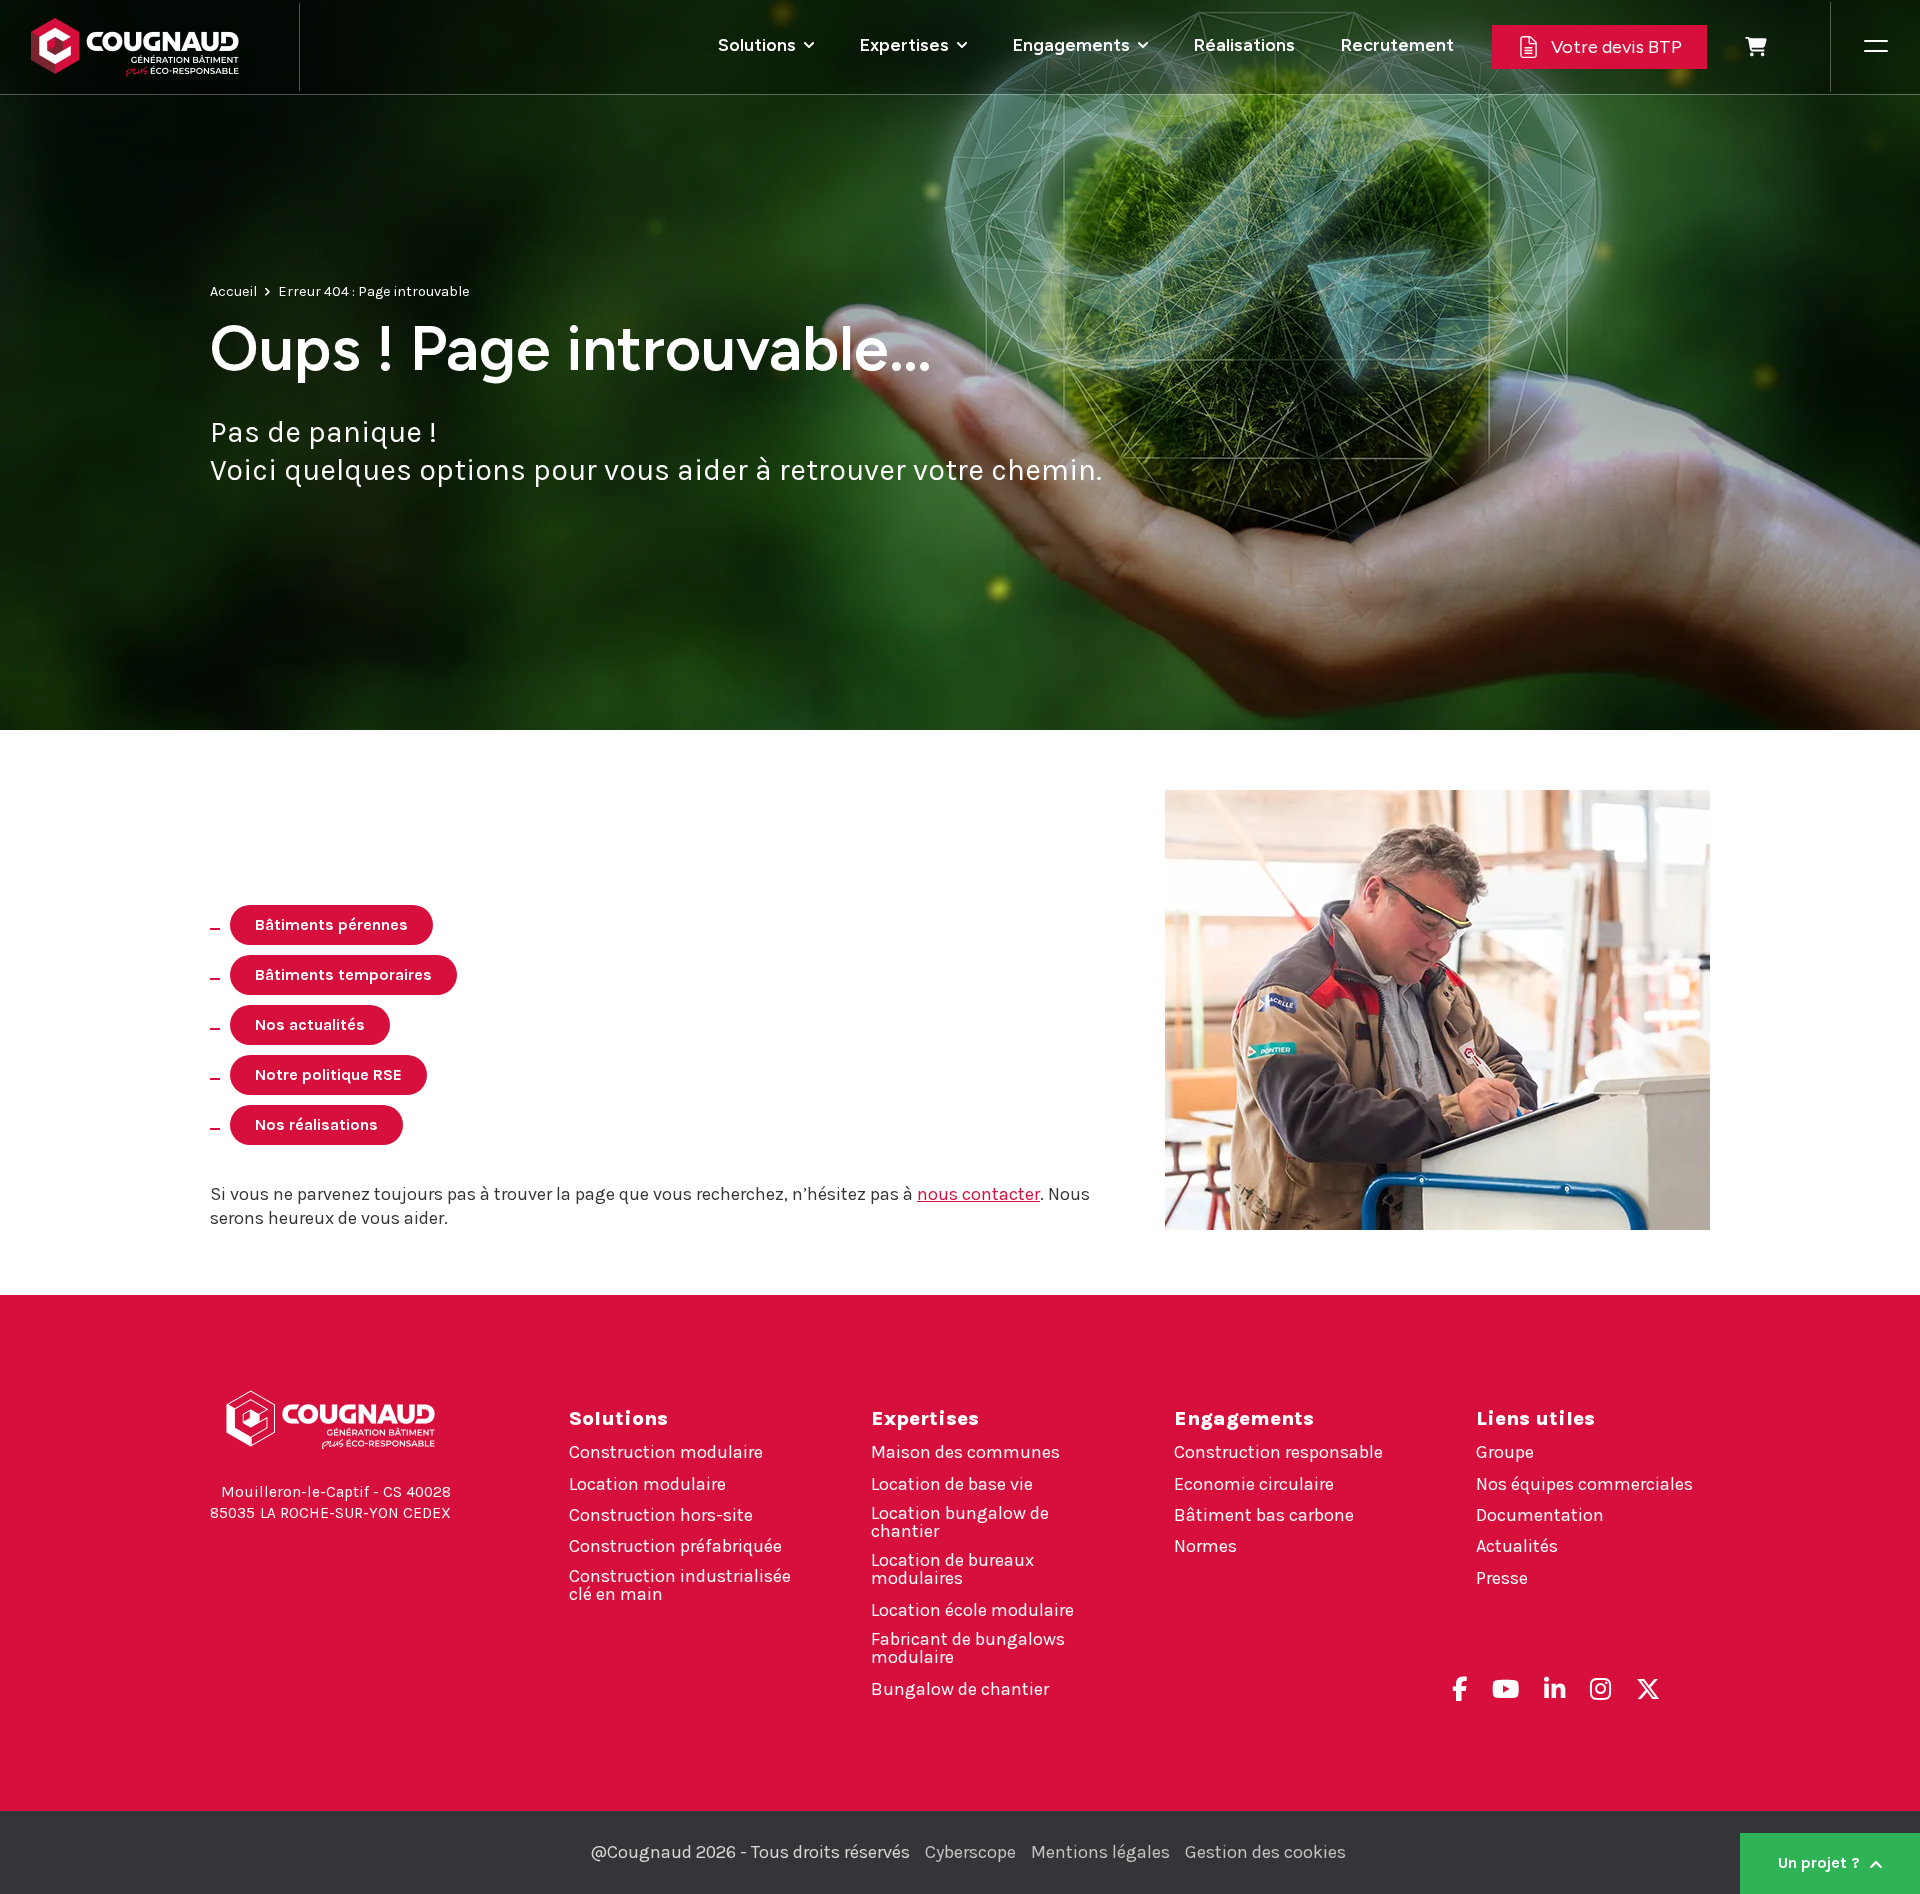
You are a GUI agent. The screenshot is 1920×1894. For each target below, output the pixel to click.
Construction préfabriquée (675, 1546)
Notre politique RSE (328, 1074)
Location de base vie (952, 1484)
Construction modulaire (666, 1452)
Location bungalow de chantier (960, 1522)
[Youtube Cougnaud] (1505, 1689)
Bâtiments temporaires (343, 974)
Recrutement (1397, 45)
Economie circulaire (1254, 1484)
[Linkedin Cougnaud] (1554, 1689)
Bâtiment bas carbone (1264, 1515)
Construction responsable (1278, 1452)
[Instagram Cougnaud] (1600, 1689)
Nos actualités (310, 1024)
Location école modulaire (972, 1610)
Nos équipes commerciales (1584, 1484)
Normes (1205, 1546)
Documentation (1540, 1515)
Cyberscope (970, 1852)
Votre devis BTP (1616, 47)
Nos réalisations (316, 1124)
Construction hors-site (661, 1515)
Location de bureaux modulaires (952, 1569)
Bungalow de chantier (960, 1689)
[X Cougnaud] (1648, 1689)
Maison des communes (965, 1452)
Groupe (1505, 1452)
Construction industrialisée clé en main (680, 1585)
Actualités (1517, 1546)
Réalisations (1244, 45)
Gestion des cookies (1265, 1852)
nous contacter (978, 1194)
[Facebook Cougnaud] (1459, 1689)
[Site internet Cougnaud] (149, 47)
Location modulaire (647, 1484)
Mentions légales (1100, 1852)
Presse (1502, 1578)
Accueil (233, 291)
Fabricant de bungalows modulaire (968, 1648)
